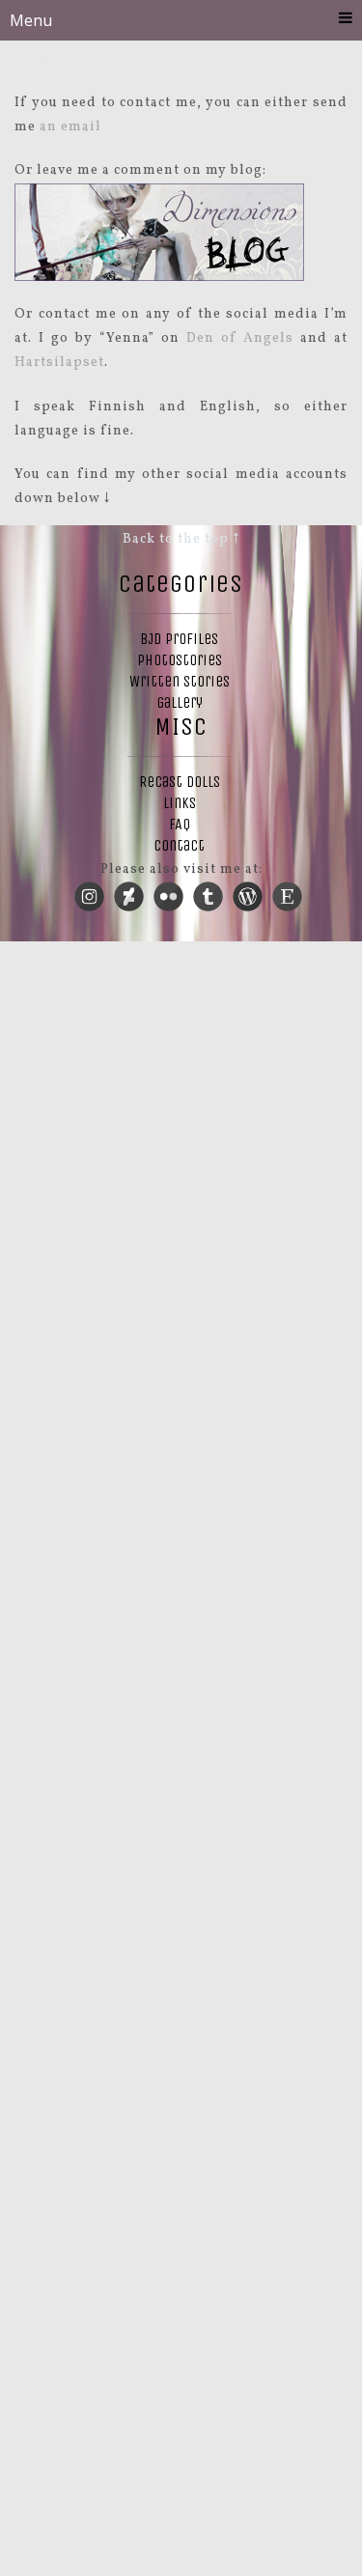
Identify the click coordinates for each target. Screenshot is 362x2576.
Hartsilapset (59, 363)
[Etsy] (288, 889)
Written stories (180, 681)
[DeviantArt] (129, 889)
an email (70, 127)
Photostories (180, 660)
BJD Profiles (179, 639)
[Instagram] (90, 889)
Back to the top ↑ (181, 539)
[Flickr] (169, 889)
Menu (31, 20)
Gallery (180, 702)
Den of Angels (240, 338)
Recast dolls (180, 782)
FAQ (180, 824)
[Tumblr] (209, 889)
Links (180, 803)
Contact (179, 845)
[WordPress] (248, 889)
